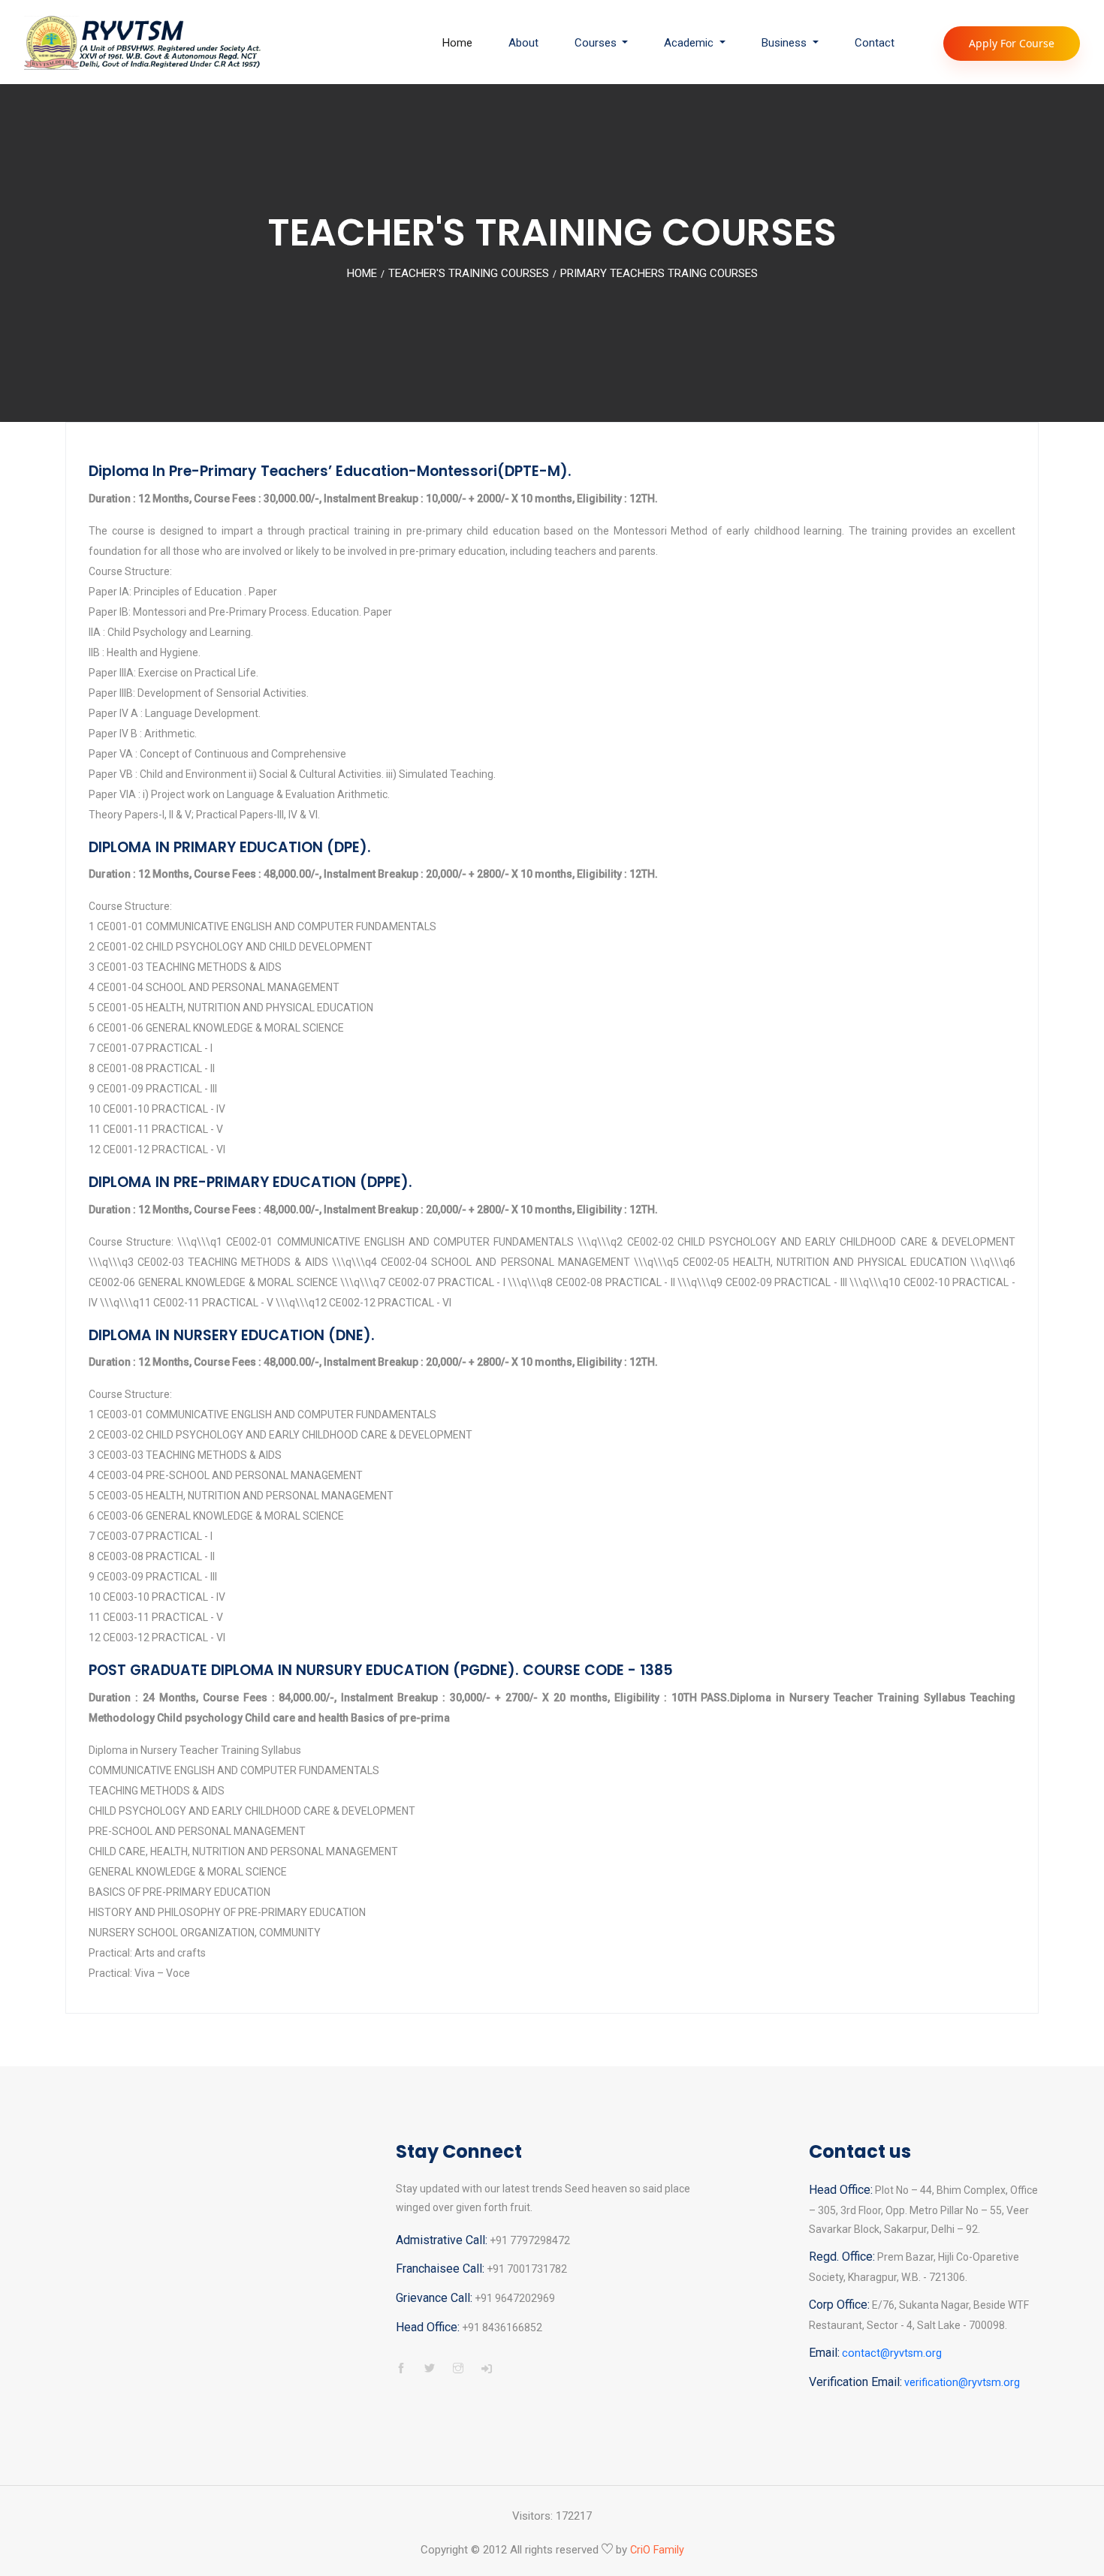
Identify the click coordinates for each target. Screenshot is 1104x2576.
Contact (875, 43)
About (523, 43)
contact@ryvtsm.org (892, 2353)
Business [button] (786, 43)
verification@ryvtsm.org (962, 2383)
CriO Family (657, 2550)
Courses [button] (597, 43)
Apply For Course (1012, 43)
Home (457, 43)
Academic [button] (690, 43)
